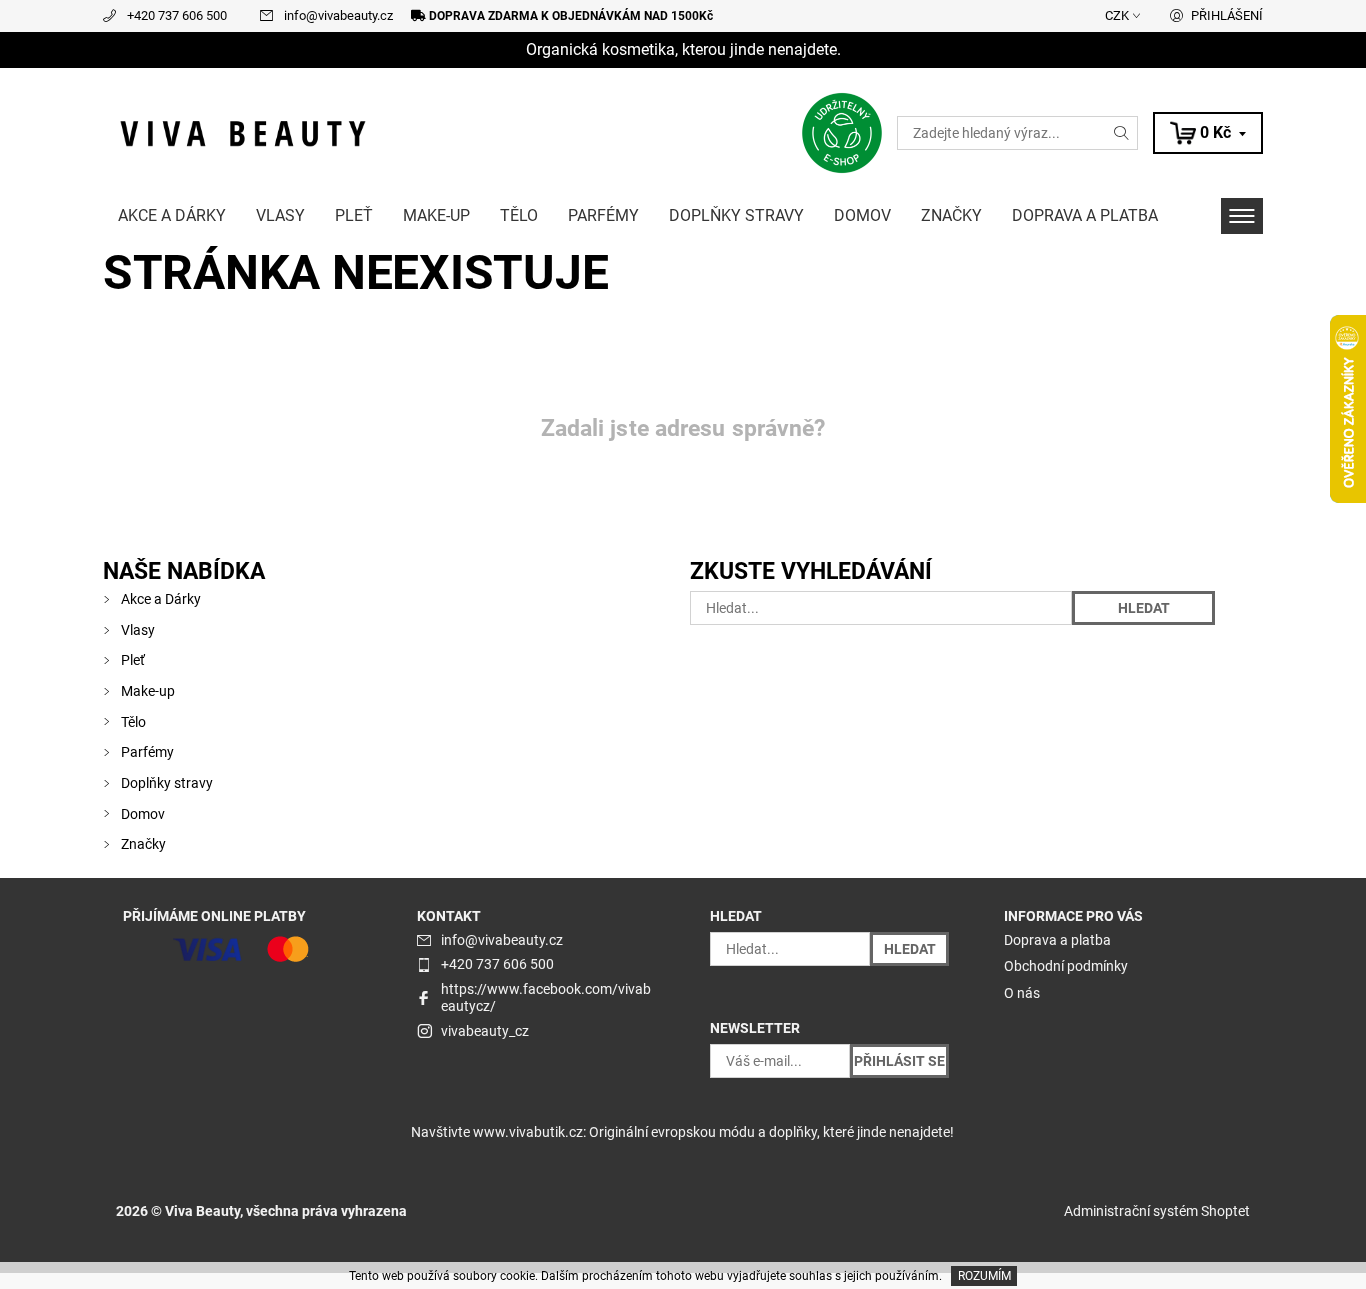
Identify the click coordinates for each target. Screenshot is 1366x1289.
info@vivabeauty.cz (338, 15)
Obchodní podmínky (1066, 966)
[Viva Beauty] (243, 131)
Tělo (519, 215)
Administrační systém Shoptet (1157, 1211)
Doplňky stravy (736, 215)
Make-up (436, 215)
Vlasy (280, 215)
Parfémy (603, 215)
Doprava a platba (1085, 215)
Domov (862, 215)
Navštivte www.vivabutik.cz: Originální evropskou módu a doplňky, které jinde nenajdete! (682, 1132)
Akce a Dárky (172, 215)
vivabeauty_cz (485, 1031)
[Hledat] (1122, 133)
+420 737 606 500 (177, 15)
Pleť (354, 215)
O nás (1022, 993)
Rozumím (984, 1276)
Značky (951, 215)
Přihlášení (1227, 15)
